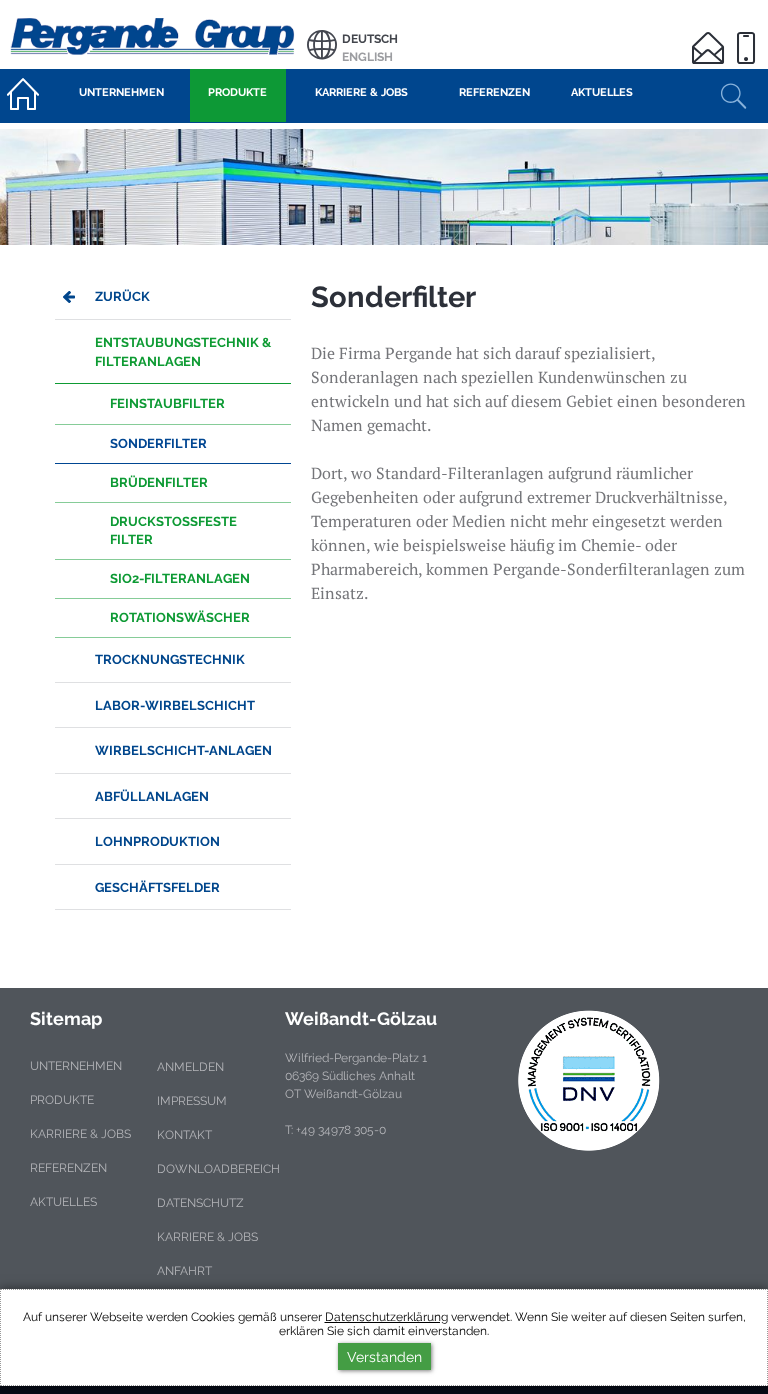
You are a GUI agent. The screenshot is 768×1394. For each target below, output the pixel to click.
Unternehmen (76, 1066)
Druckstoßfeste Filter (173, 530)
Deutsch (370, 39)
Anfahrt (184, 1271)
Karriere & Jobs (80, 1134)
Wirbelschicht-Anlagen (183, 750)
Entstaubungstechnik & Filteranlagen (183, 352)
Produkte (62, 1100)
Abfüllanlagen (152, 796)
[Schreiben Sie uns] (711, 35)
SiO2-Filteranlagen (180, 578)
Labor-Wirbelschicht (175, 705)
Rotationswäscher (180, 617)
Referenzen (68, 1168)
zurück (122, 296)
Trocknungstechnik (170, 659)
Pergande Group (153, 34)
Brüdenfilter (159, 482)
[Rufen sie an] (749, 35)
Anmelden (190, 1067)
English (367, 57)
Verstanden (384, 1356)
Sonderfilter (158, 443)
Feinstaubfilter (167, 403)
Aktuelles (63, 1202)
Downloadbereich (218, 1169)
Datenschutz (200, 1203)
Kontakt (184, 1135)
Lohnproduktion (157, 841)
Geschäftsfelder (157, 887)
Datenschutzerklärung (386, 1317)
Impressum (192, 1101)
